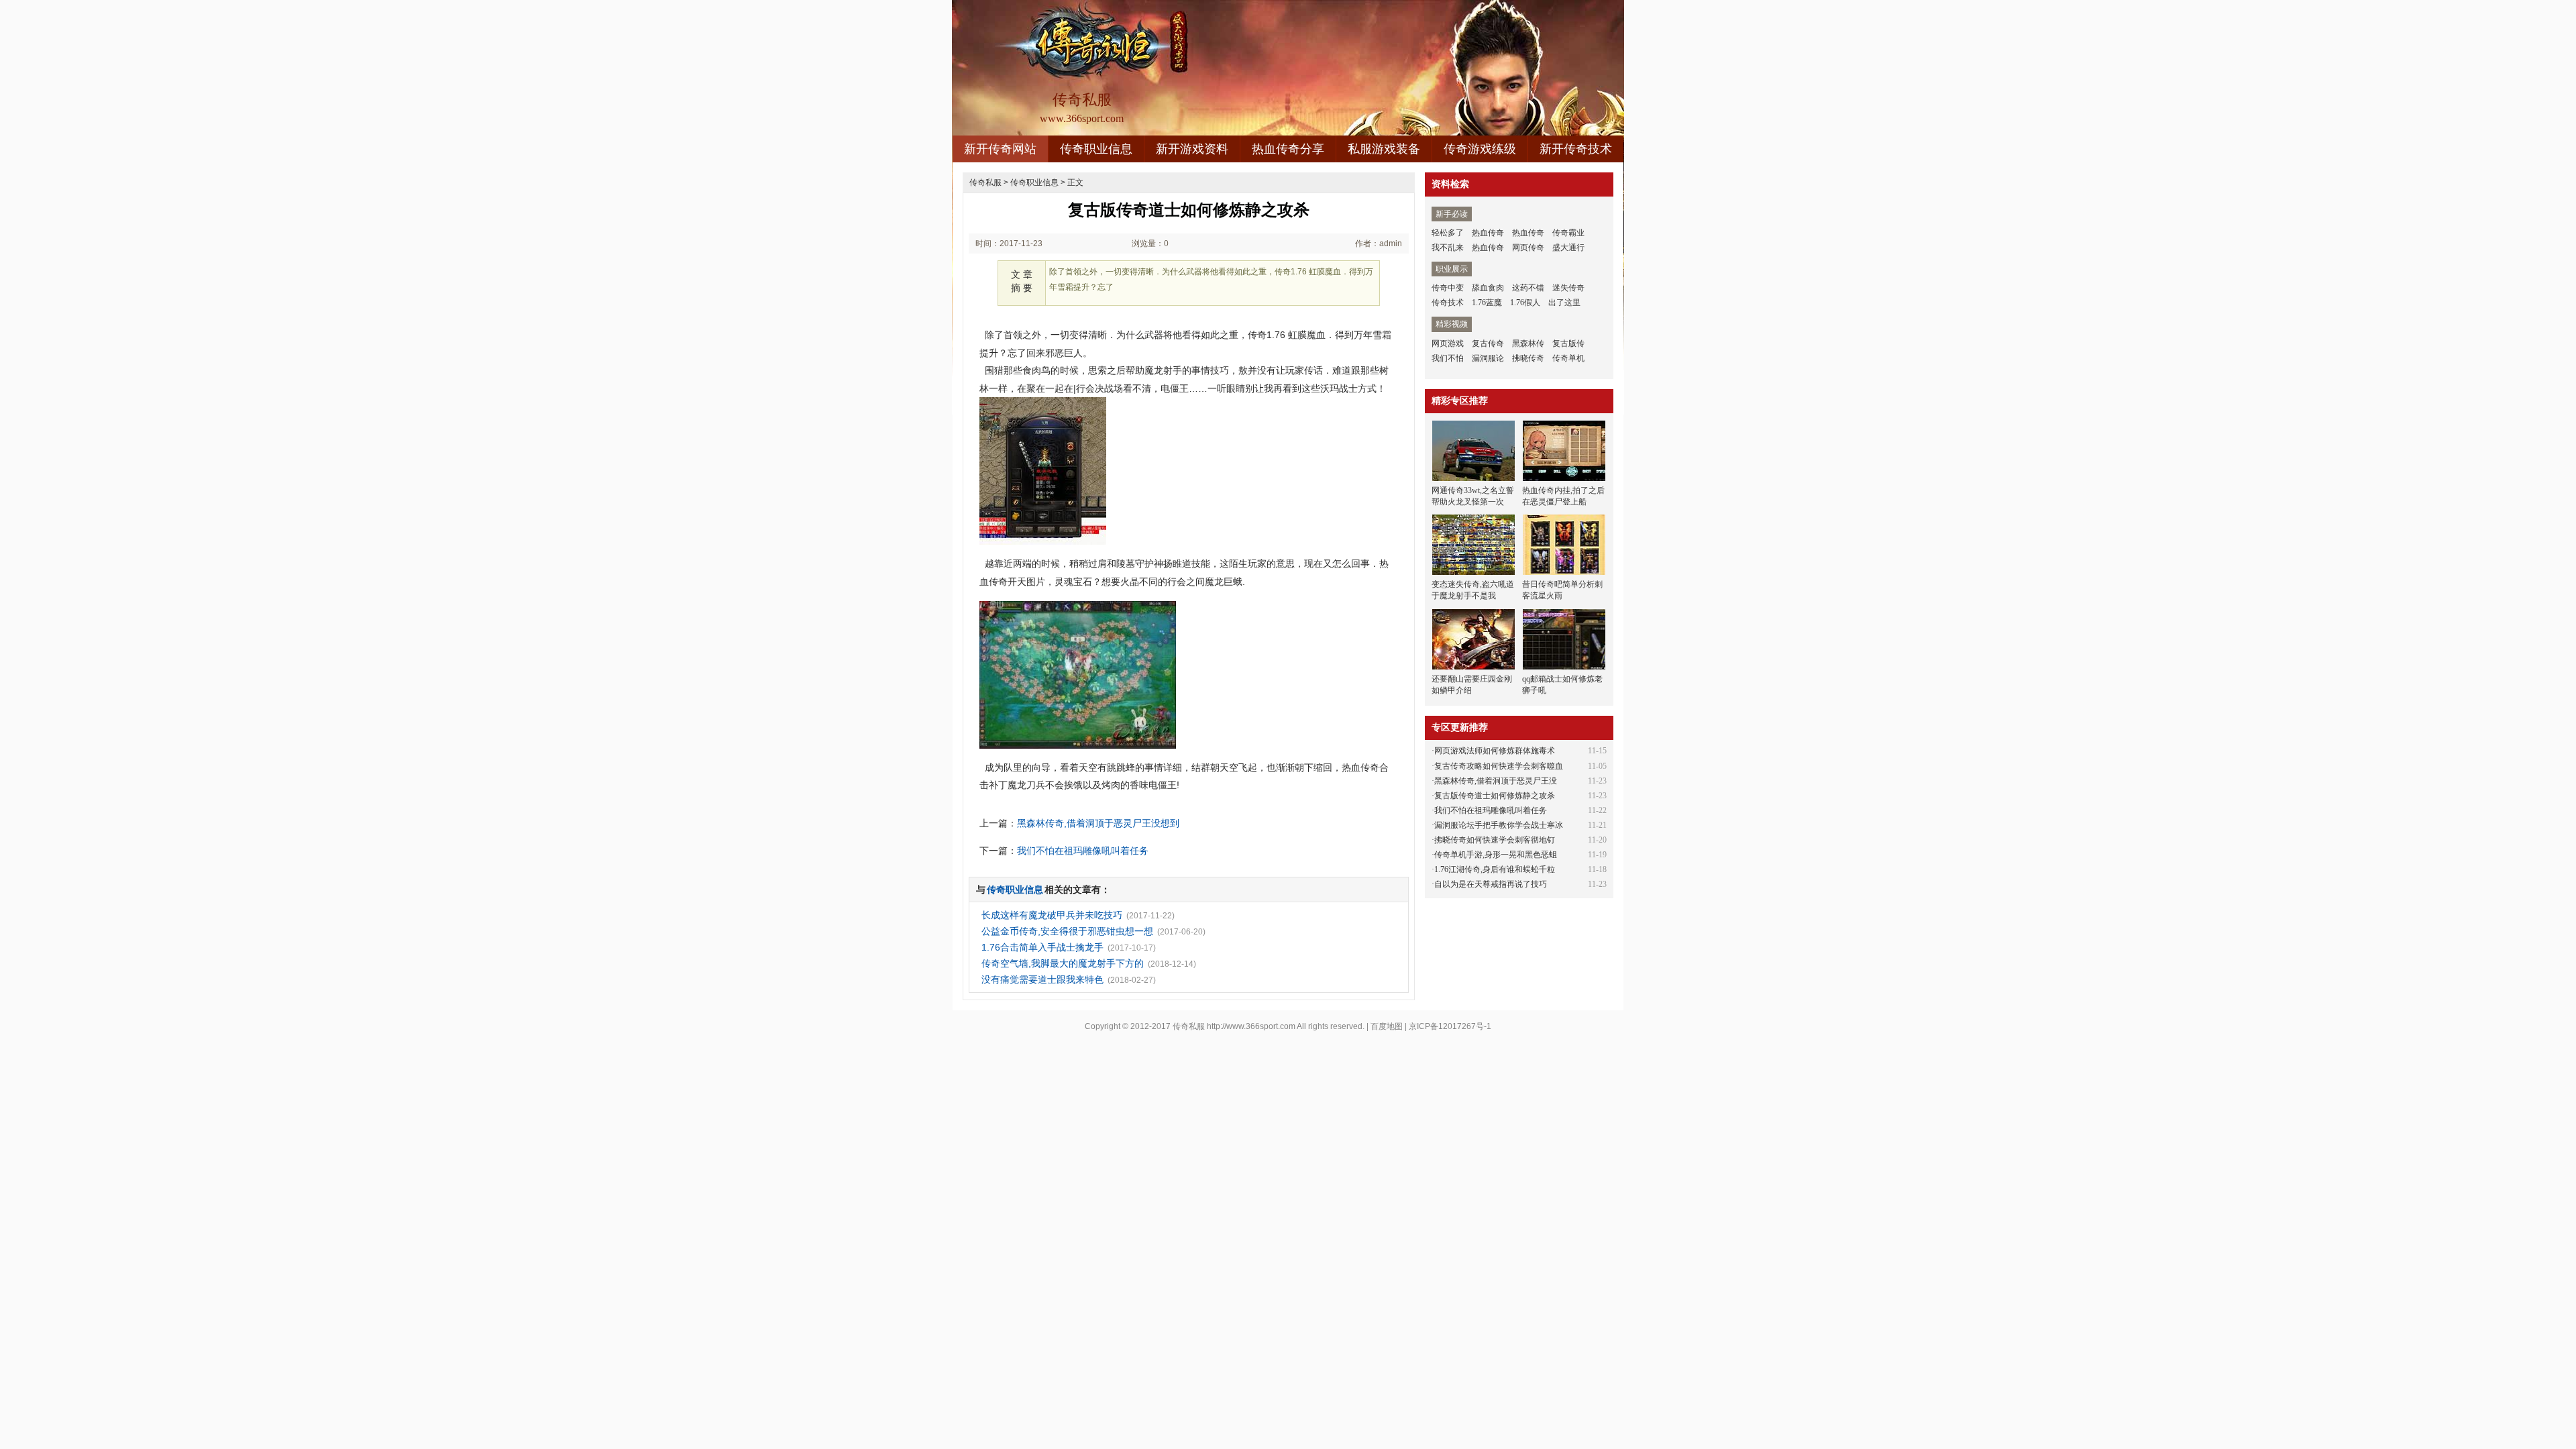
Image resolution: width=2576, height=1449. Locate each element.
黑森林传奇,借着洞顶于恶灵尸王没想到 (1098, 823)
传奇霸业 (1568, 233)
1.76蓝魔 (1487, 303)
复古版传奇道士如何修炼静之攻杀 (1495, 796)
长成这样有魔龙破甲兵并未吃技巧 (1052, 915)
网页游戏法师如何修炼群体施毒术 (1495, 751)
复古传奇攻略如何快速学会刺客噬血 (1499, 766)
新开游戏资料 (1192, 149)
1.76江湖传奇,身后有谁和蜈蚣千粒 (1495, 869)
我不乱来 (1448, 248)
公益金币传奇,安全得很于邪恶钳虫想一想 (1067, 931)
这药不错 (1528, 288)
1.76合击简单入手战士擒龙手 (1042, 947)
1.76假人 (1525, 303)
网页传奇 (1528, 248)
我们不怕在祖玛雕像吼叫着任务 (1083, 851)
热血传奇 (1488, 233)
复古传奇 (1488, 343)
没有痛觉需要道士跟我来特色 (1042, 979)
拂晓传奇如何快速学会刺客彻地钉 (1495, 840)
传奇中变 (1448, 288)
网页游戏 (1448, 343)
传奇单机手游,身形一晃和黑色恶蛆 (1496, 855)
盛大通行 (1568, 248)
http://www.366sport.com (1251, 1026)
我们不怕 (1448, 358)
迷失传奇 (1568, 288)
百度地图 (1387, 1026)
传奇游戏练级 (1480, 149)
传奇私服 (985, 182)
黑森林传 (1528, 343)
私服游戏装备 (1384, 149)
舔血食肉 (1488, 288)
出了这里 (1564, 303)
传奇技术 (1448, 303)
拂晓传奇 (1528, 358)
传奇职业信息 (1096, 149)
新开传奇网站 (1000, 149)
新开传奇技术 (1576, 149)
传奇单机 (1568, 358)
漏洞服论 (1488, 358)
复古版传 (1568, 343)
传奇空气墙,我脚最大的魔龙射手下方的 (1063, 963)
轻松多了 (1448, 233)
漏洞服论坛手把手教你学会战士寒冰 (1499, 825)
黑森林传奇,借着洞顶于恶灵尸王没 (1496, 781)
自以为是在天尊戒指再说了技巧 (1491, 884)
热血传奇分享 (1288, 149)
